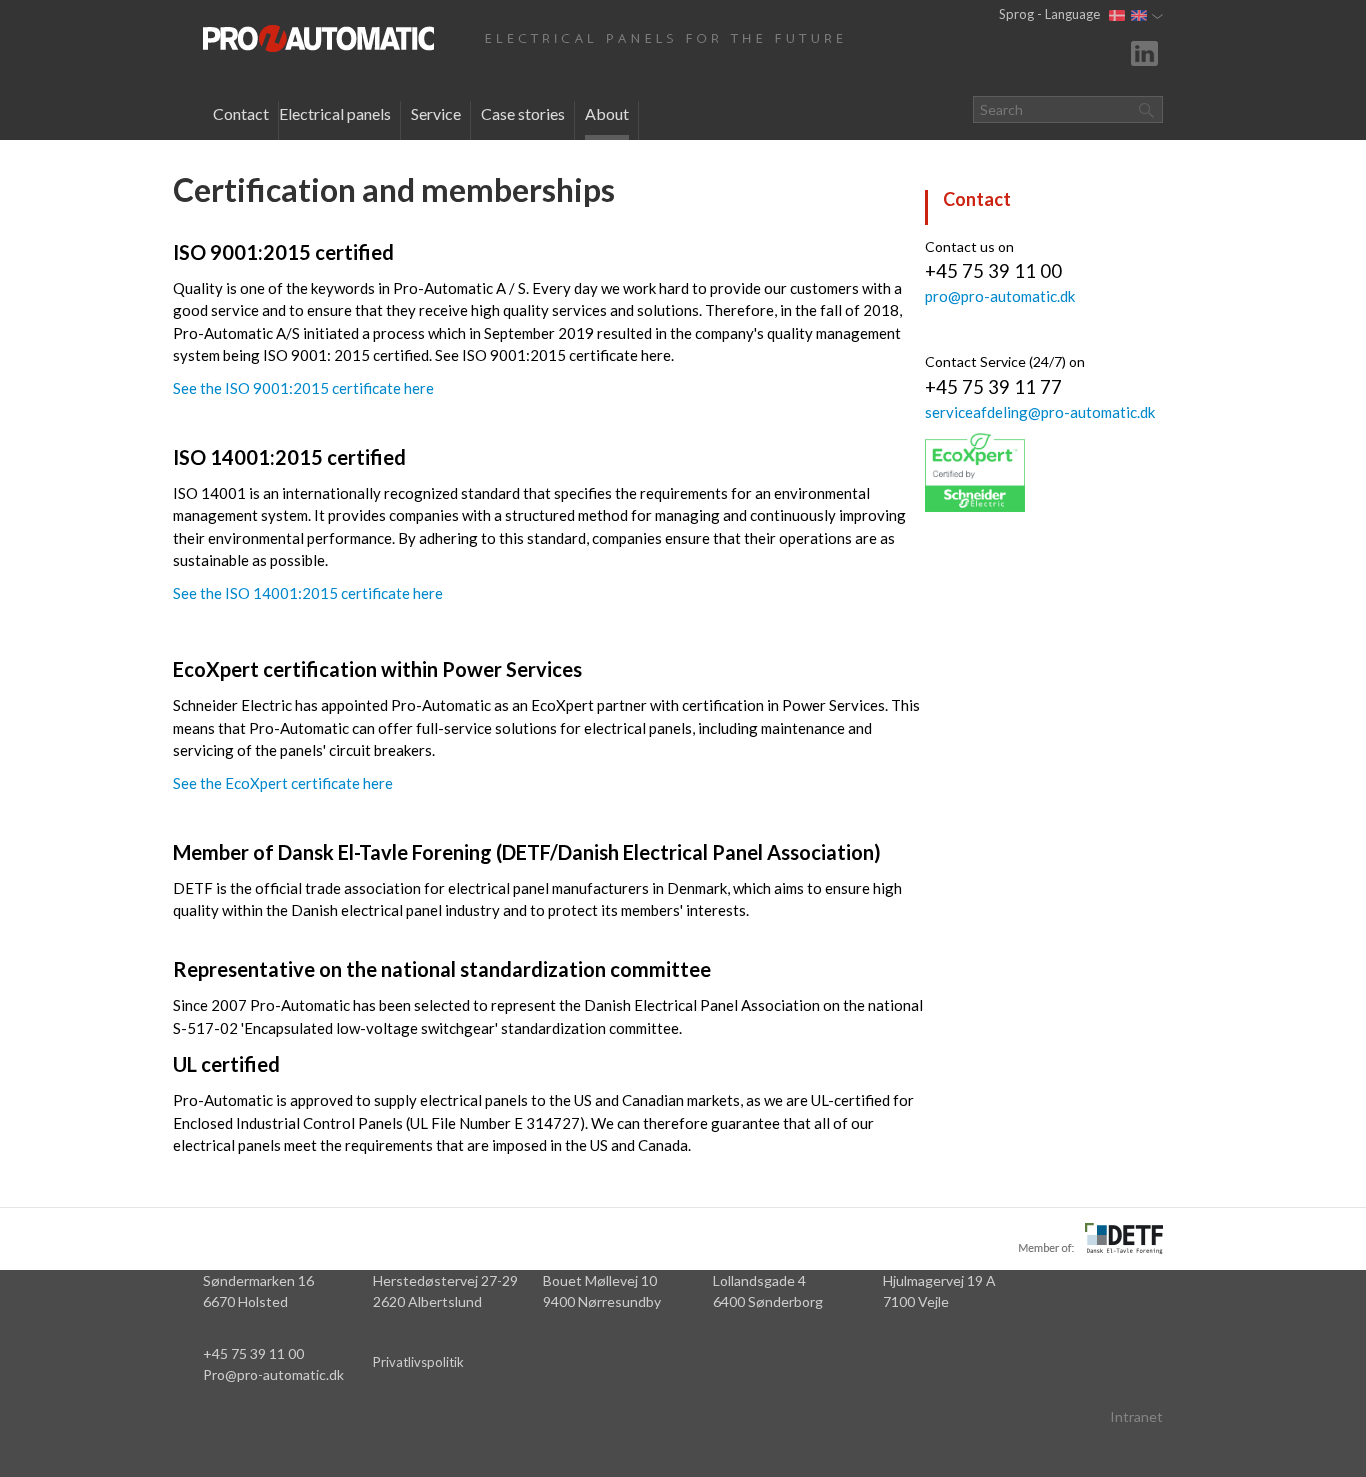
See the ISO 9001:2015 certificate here (303, 388)
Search (1145, 109)
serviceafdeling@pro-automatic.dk (1040, 412)
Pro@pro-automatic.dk (273, 1374)
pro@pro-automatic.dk (1000, 296)
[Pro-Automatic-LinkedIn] (1147, 51)
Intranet (1136, 1416)
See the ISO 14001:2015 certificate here (308, 593)
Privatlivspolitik (418, 1362)
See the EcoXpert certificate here (283, 783)
